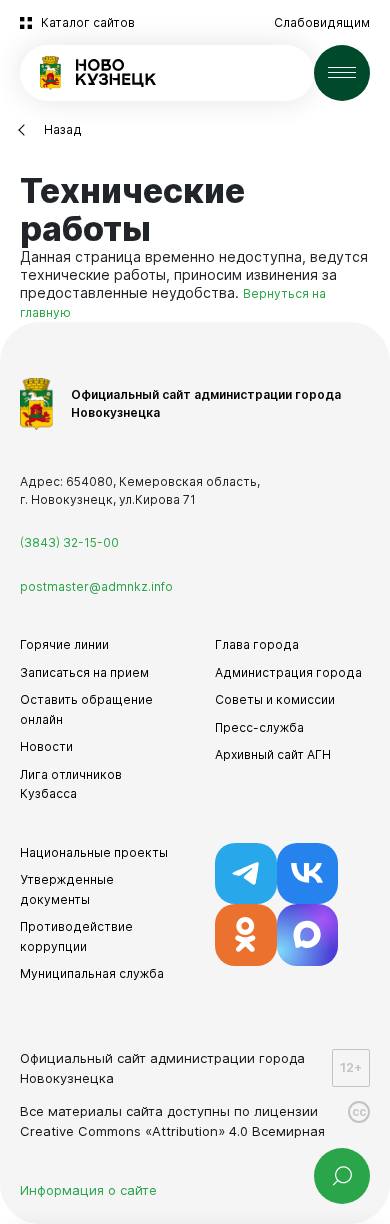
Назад (63, 129)
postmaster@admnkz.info (96, 586)
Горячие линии (64, 644)
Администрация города (288, 672)
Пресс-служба (259, 727)
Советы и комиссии (275, 699)
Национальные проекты (94, 852)
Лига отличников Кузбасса (71, 784)
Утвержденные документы (67, 889)
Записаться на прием (84, 672)
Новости (46, 746)
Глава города (257, 644)
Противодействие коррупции (76, 936)
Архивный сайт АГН (273, 754)
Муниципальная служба (92, 973)
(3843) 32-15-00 (69, 542)
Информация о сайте (88, 1190)
